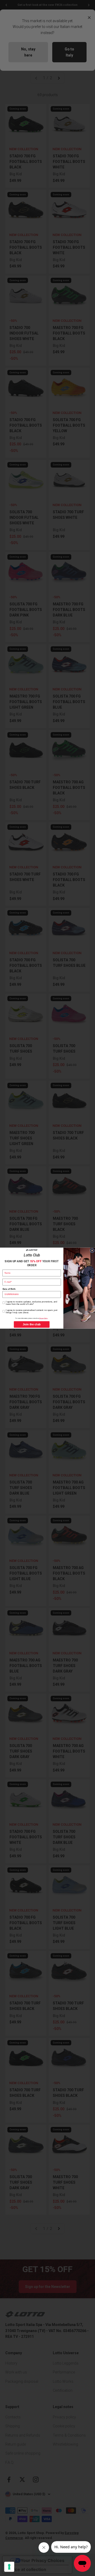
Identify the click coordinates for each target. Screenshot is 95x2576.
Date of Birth (9, 1289)
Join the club (32, 1324)
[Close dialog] (92, 1251)
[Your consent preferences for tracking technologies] (9, 2567)
